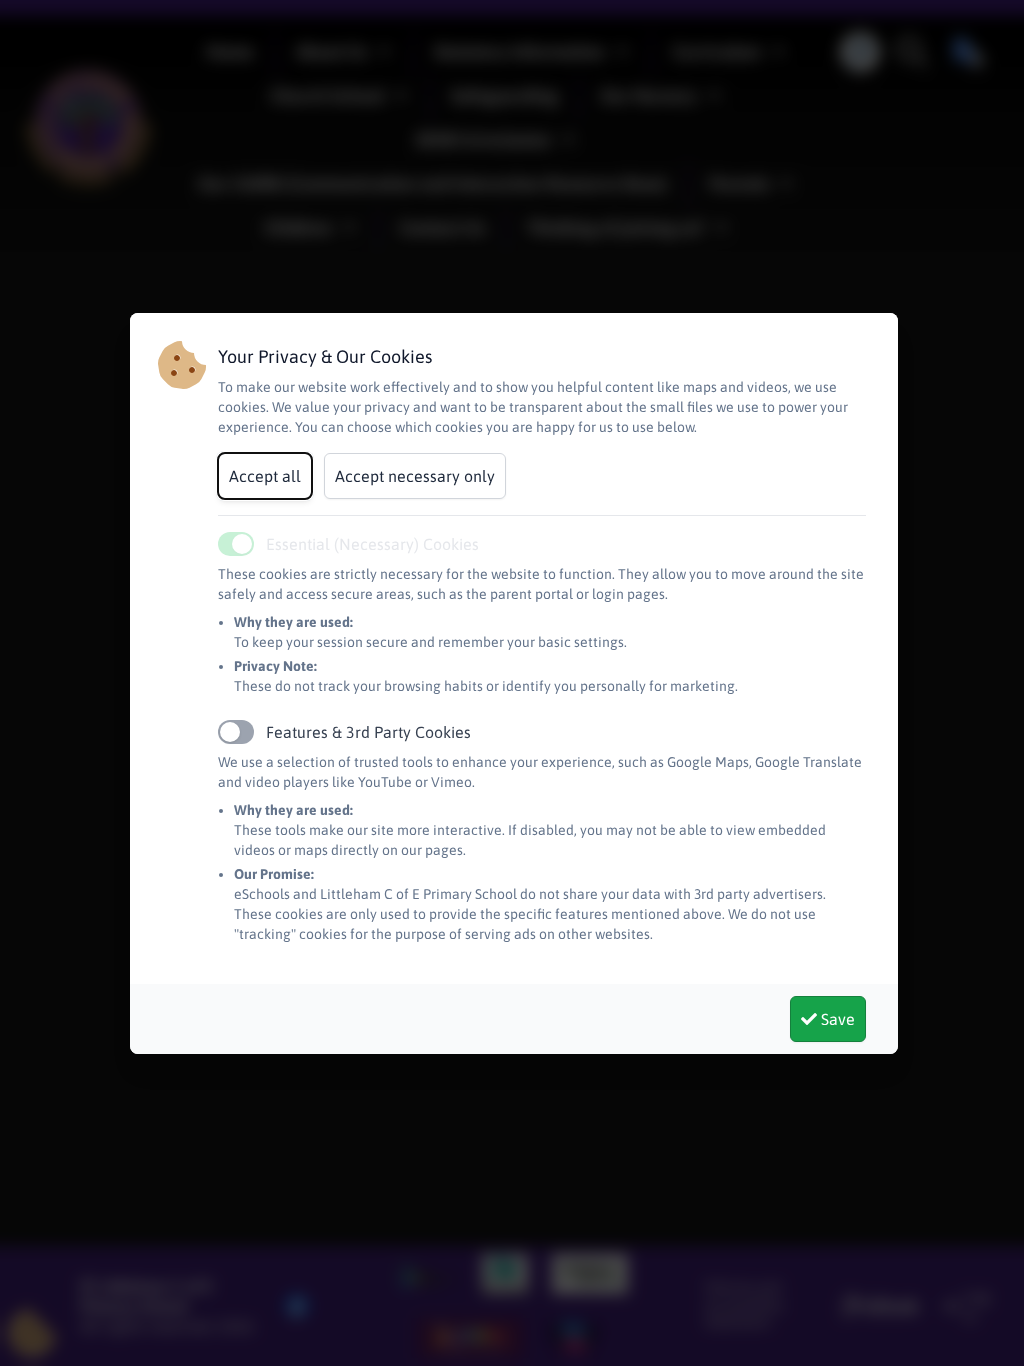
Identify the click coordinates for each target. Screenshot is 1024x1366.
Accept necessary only (415, 476)
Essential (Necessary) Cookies (372, 544)
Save (836, 1019)
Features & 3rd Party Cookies (368, 732)
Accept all (265, 476)
